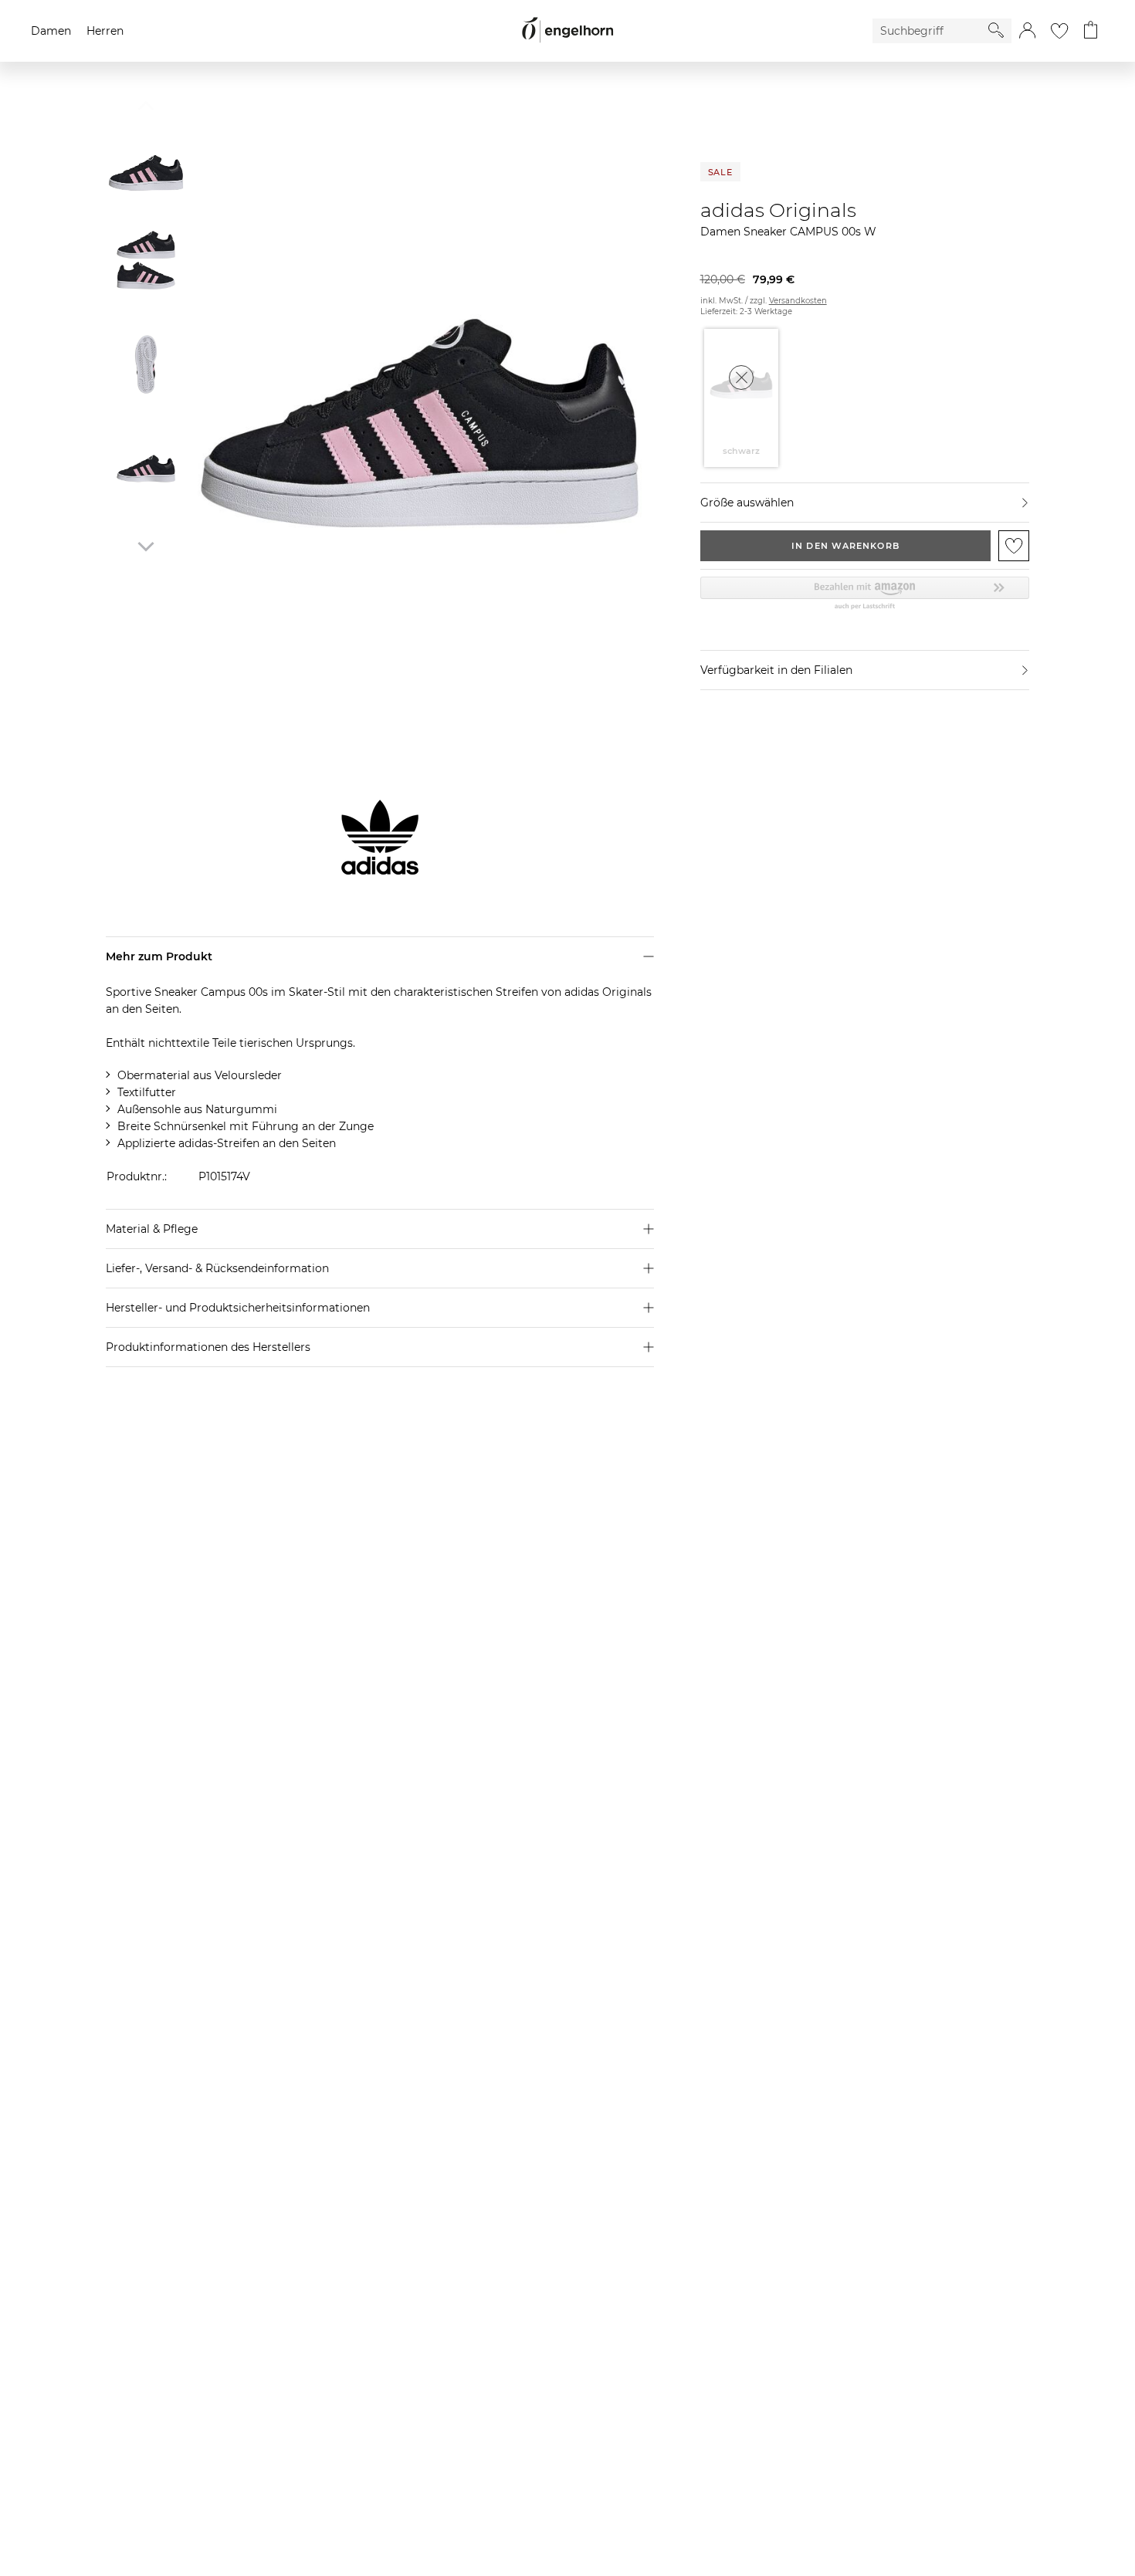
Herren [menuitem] (105, 31)
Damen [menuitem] (51, 31)
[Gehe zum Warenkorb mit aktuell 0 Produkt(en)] (1091, 31)
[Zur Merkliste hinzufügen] (1014, 546)
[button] (1027, 31)
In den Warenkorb (845, 546)
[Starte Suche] (996, 30)
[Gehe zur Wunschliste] (1059, 31)
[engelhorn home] (567, 30)
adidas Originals (778, 210)
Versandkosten (798, 301)
